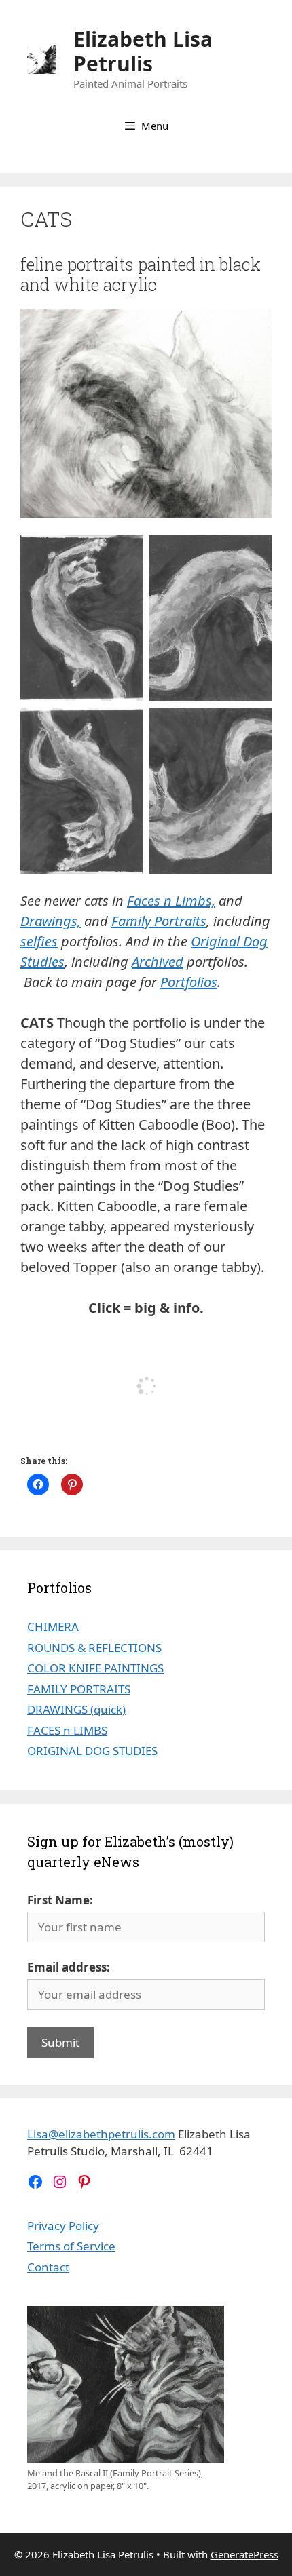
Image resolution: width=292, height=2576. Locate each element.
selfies (39, 941)
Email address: (69, 1967)
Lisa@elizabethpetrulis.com (101, 2134)
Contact (48, 2267)
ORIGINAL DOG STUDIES (92, 1751)
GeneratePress (244, 2554)
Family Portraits (159, 921)
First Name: (60, 1900)
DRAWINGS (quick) (76, 1709)
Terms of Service (71, 2246)
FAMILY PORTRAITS (79, 1689)
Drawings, (51, 921)
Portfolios (189, 982)
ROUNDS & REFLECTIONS (94, 1648)
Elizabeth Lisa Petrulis (143, 51)
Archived (158, 962)
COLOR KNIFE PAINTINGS (95, 1668)
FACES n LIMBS (67, 1730)
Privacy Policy (63, 2226)
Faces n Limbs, (171, 901)
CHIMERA (53, 1627)
